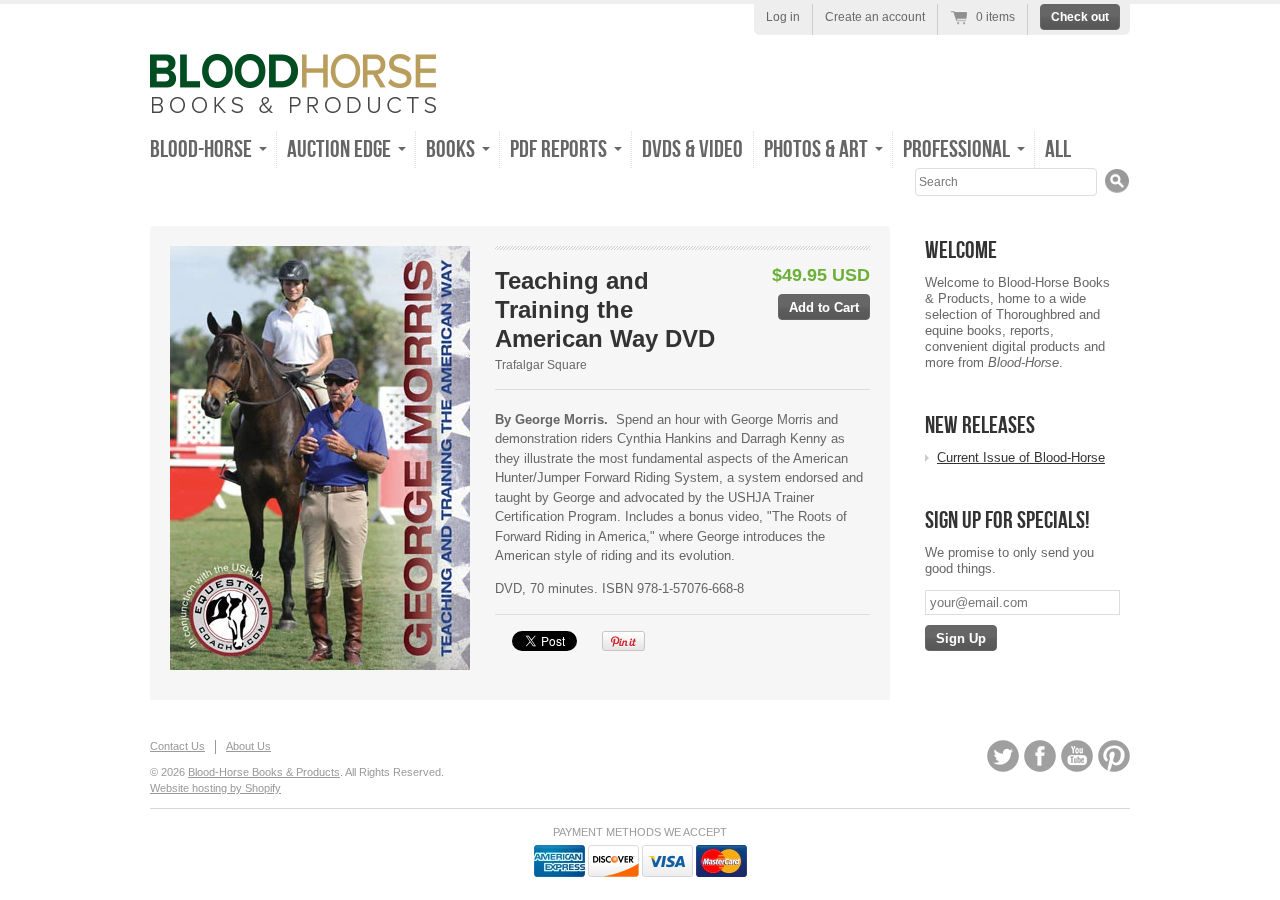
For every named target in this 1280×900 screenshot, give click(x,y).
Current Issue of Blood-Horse (1021, 457)
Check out (1080, 17)
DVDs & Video (692, 149)
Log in (783, 17)
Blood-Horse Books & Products (264, 772)
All (1058, 149)
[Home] (293, 98)
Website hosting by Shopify (215, 788)
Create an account (875, 17)
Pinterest (1114, 756)
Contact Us (177, 746)
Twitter (1003, 756)
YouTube (1077, 756)
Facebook (1040, 756)
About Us (248, 746)
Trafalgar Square (541, 365)
